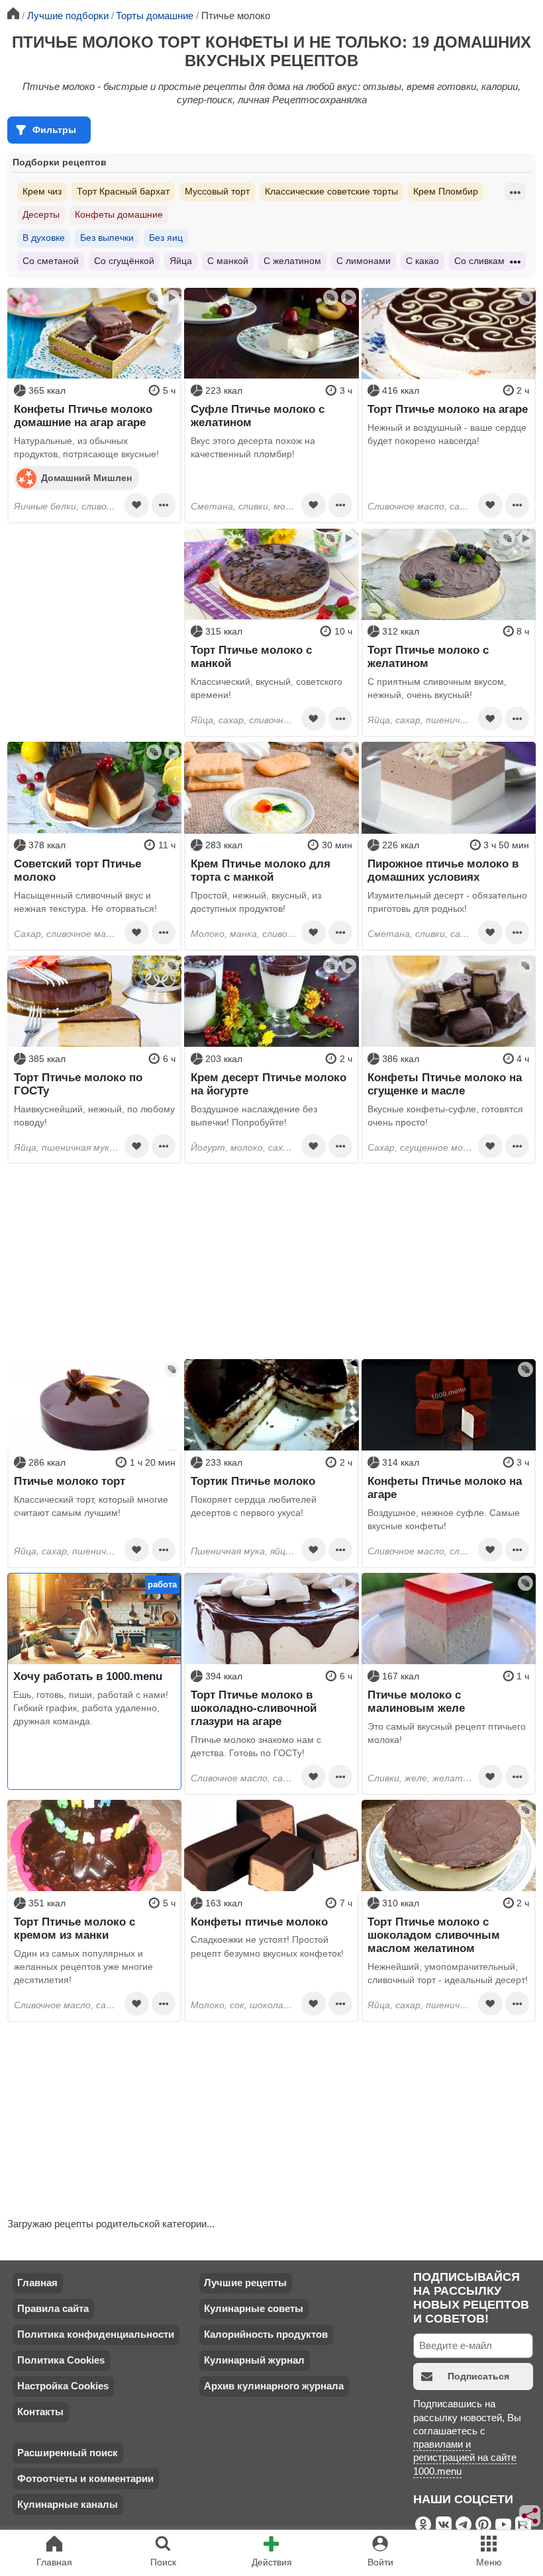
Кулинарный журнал (254, 2360)
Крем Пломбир (446, 191)
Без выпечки (107, 238)
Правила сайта (53, 2308)
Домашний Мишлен (86, 477)
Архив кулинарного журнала (274, 2386)
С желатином (292, 261)
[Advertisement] (94, 611)
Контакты (40, 2412)
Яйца (181, 261)
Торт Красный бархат (123, 191)
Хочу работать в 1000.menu (88, 1676)
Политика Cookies (61, 2360)
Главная (37, 2283)
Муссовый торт (217, 191)
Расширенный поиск (68, 2453)
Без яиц (166, 238)
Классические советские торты (331, 191)
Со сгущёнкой (124, 261)
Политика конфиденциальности (96, 2334)
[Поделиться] (530, 2516)
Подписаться (478, 2376)
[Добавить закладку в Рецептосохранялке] (136, 505)
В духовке (44, 238)
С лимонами (364, 261)
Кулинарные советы (254, 2308)
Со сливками (482, 261)
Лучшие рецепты (245, 2283)
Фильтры (54, 130)
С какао (422, 261)
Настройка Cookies (63, 2386)
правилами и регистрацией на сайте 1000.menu (465, 2458)
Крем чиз (42, 191)
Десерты (41, 214)
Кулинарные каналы (68, 2504)
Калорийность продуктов (266, 2334)
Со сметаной (51, 261)
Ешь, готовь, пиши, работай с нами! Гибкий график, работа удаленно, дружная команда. (91, 1708)
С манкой (228, 261)
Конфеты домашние (119, 214)
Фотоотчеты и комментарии (85, 2478)
